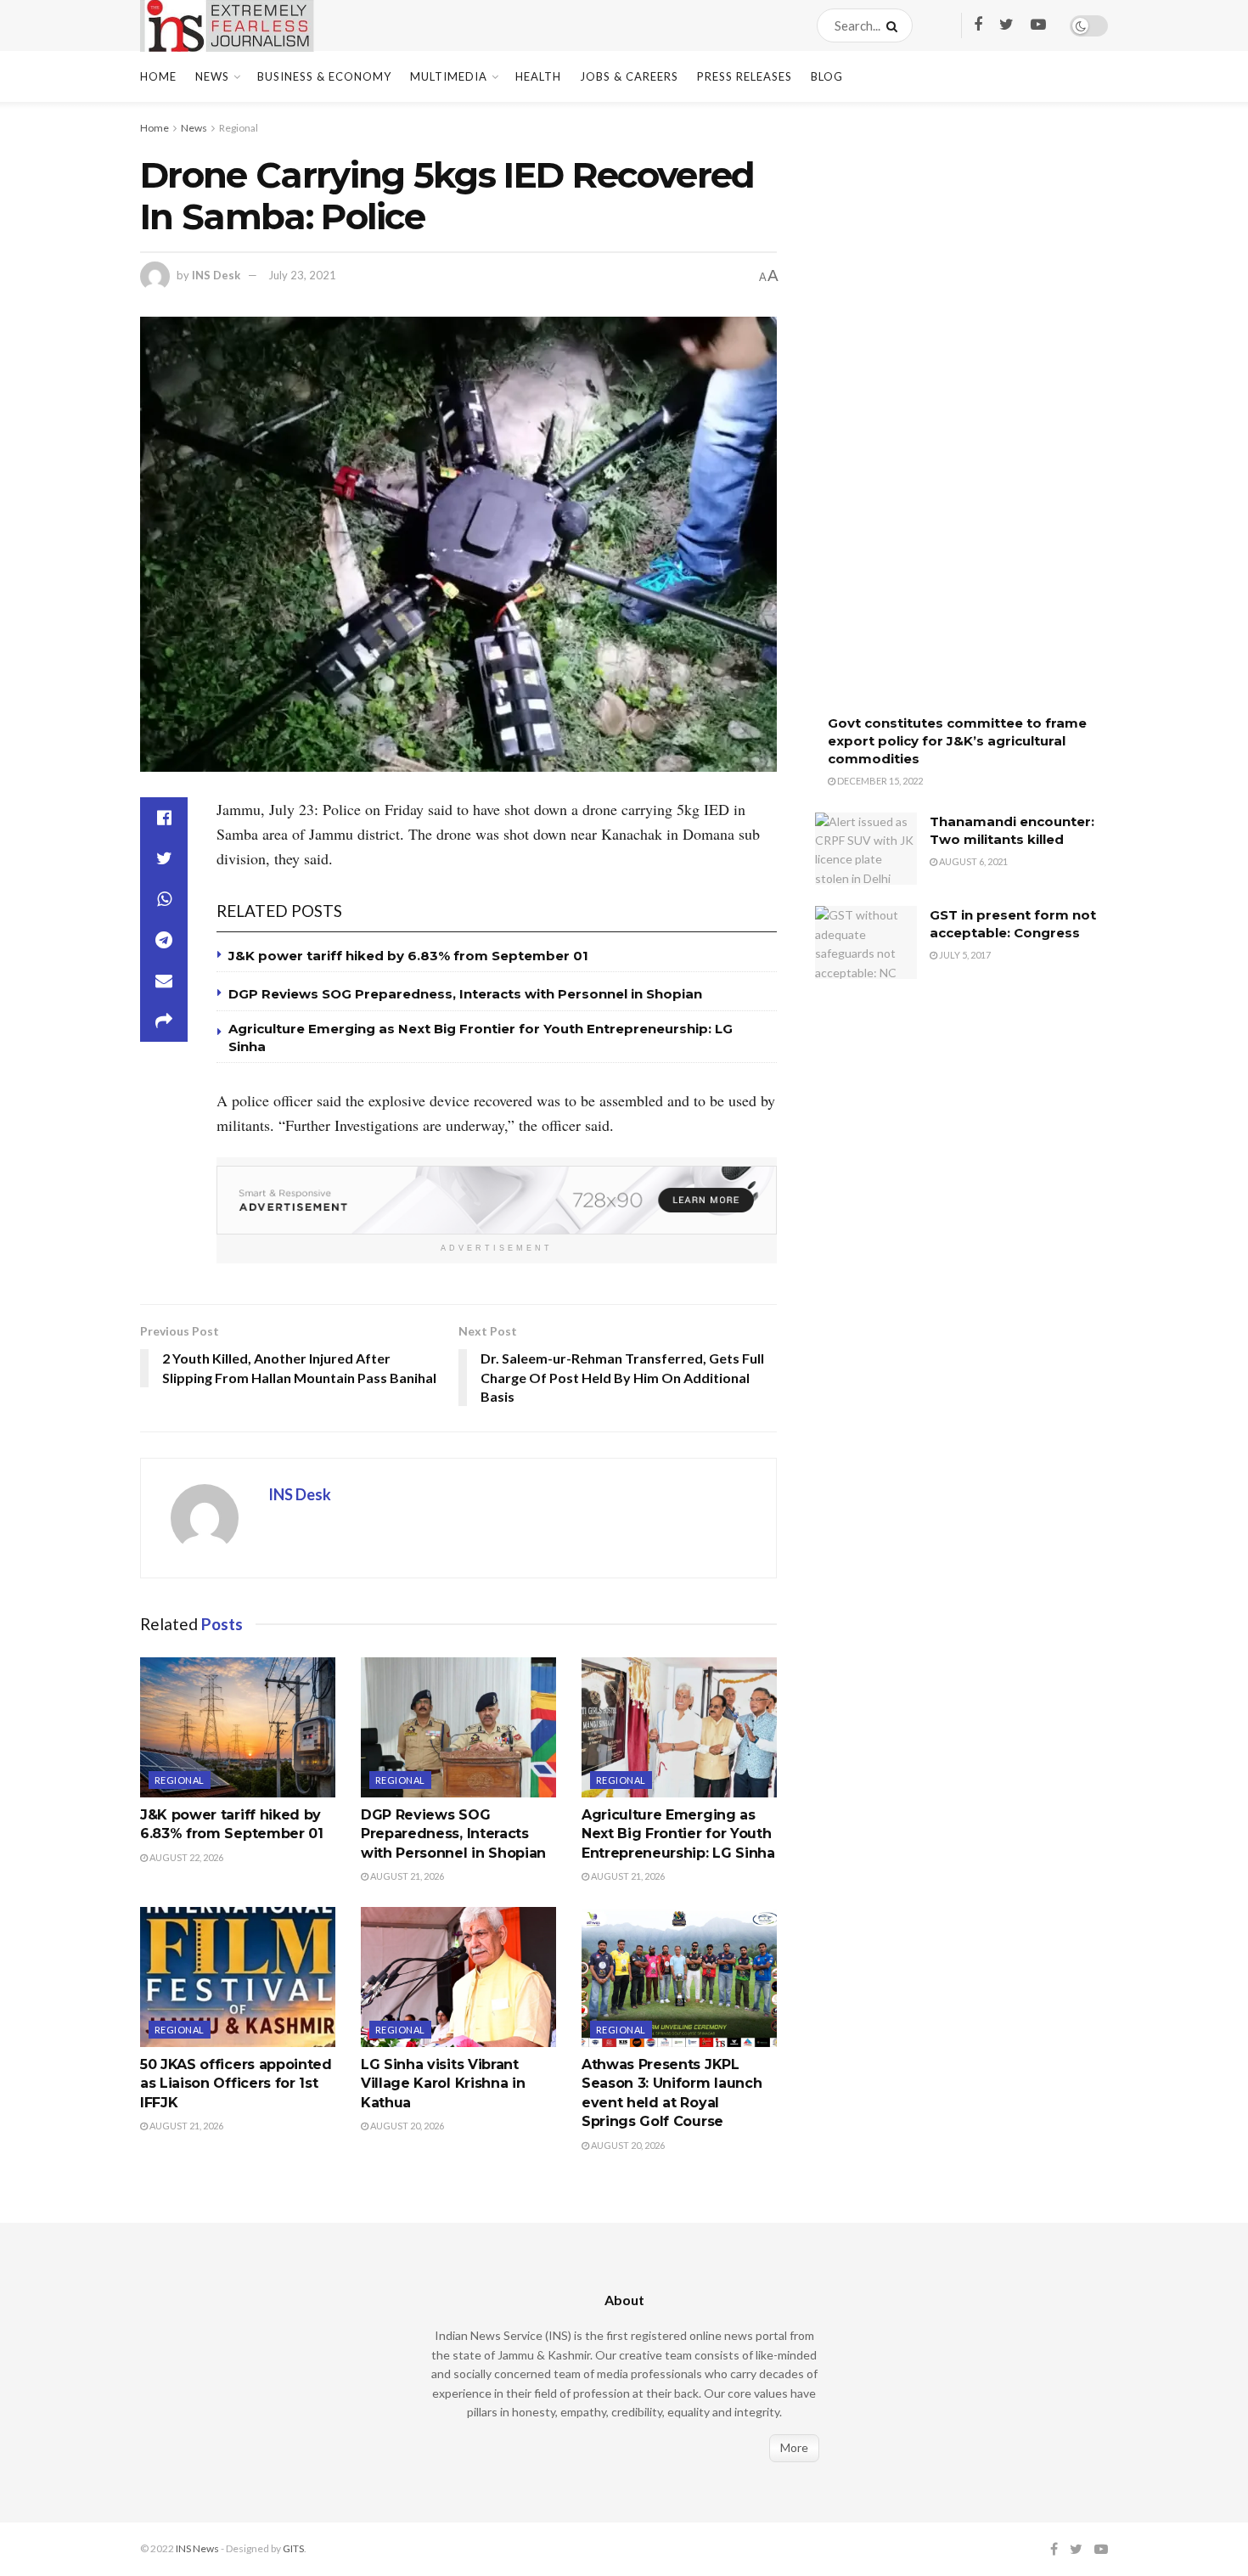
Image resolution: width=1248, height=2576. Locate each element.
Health (538, 76)
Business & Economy (324, 76)
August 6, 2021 (973, 861)
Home (158, 76)
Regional (239, 128)
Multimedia (449, 76)
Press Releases (745, 76)
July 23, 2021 (302, 275)
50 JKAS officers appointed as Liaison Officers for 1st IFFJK (236, 2084)
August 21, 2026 (406, 1876)
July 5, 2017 (964, 955)
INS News (197, 2548)
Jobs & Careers (629, 76)
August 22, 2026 (186, 1857)
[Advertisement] (942, 420)
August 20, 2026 (406, 2126)
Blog (827, 76)
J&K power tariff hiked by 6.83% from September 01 (408, 956)
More (794, 2447)
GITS (293, 2548)
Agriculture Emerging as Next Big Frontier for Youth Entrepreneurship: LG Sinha (678, 1834)
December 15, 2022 (879, 781)
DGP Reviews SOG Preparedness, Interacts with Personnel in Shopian (465, 994)
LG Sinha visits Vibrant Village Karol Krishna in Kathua (443, 2084)
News (212, 76)
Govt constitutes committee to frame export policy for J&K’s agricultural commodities (957, 741)
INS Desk (216, 275)
